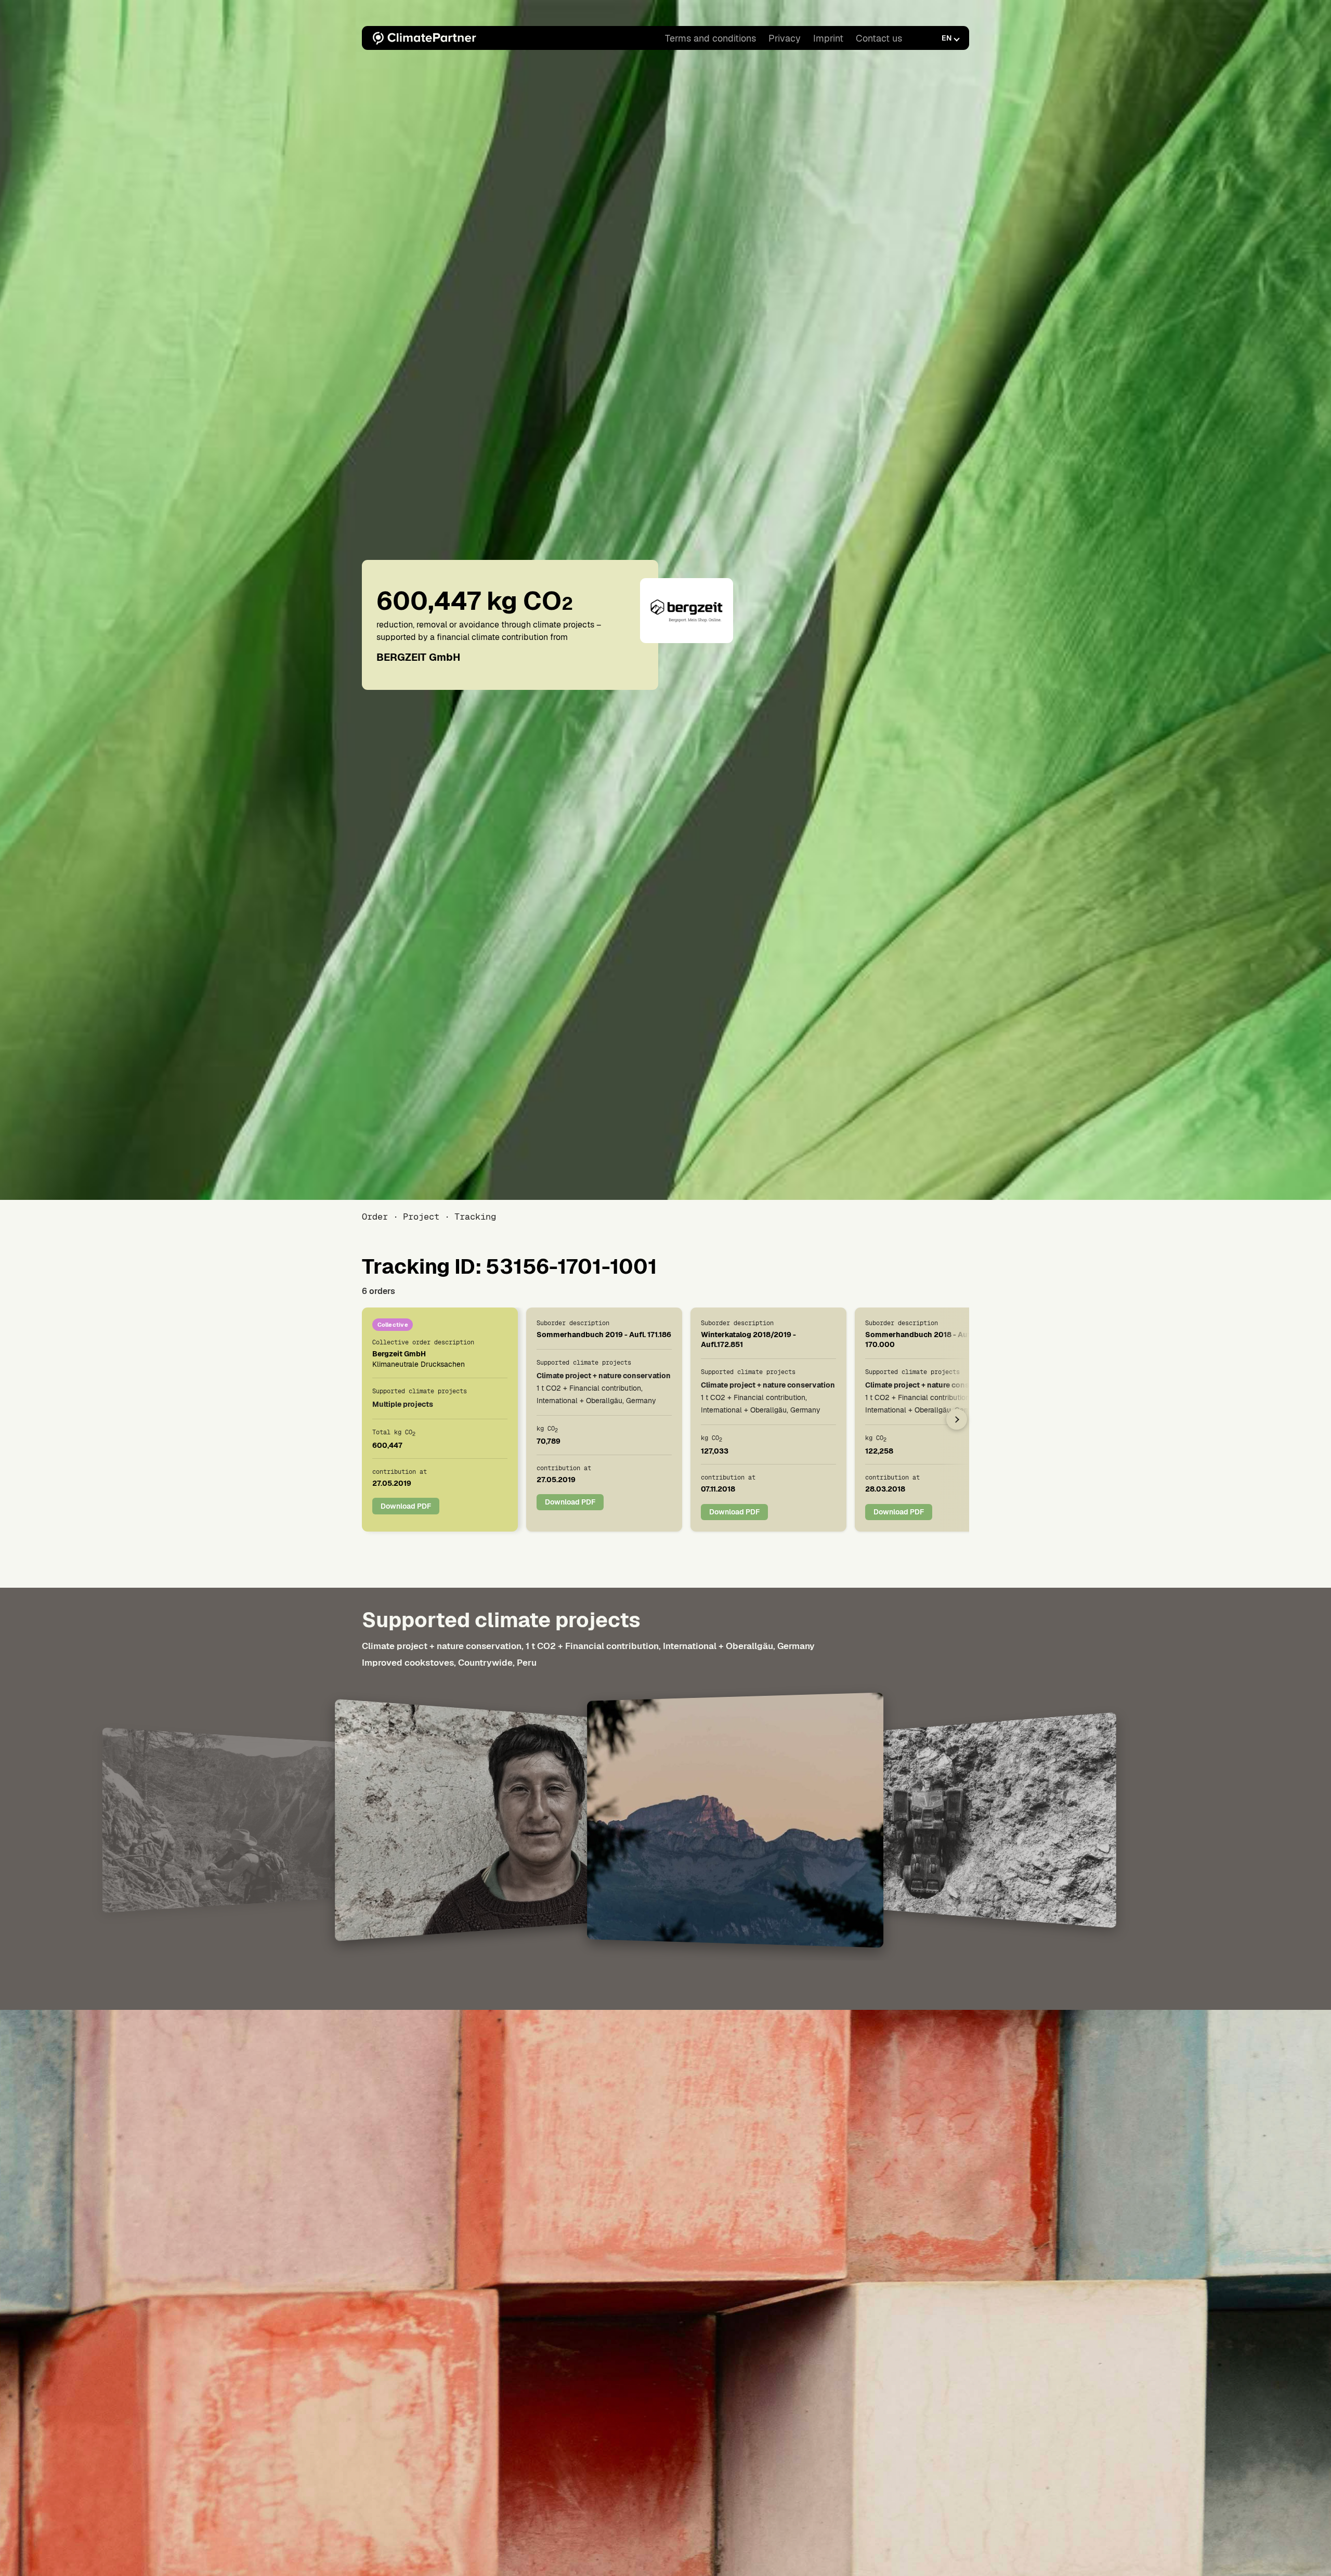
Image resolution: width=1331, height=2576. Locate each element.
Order (375, 1217)
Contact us (879, 38)
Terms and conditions (710, 38)
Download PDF (406, 1506)
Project (421, 1217)
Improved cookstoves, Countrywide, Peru (449, 1662)
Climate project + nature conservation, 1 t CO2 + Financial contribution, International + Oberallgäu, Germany (588, 1646)
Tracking (475, 1217)
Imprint (828, 38)
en (947, 38)
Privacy (785, 38)
